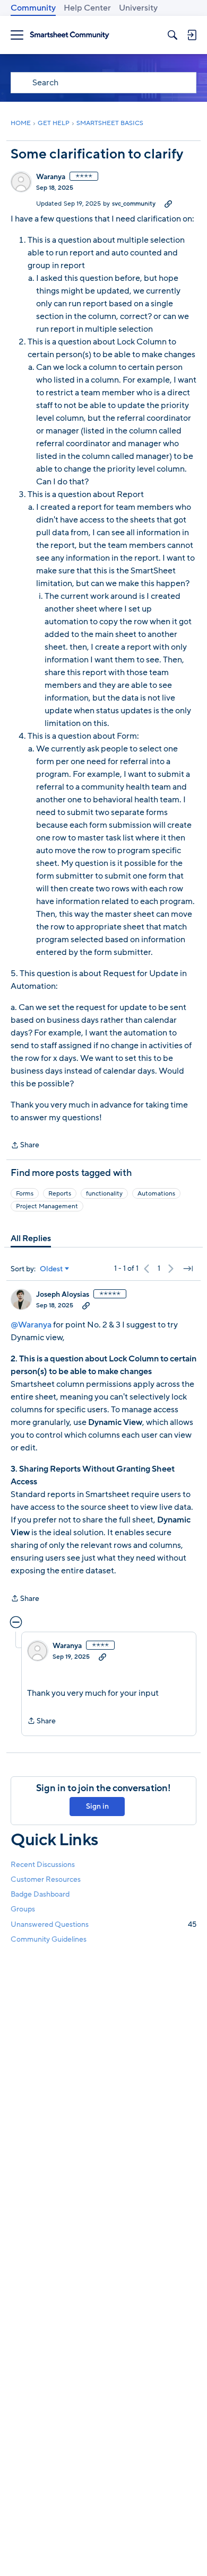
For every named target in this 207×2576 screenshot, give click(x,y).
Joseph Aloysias (63, 1295)
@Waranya (32, 1325)
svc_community (134, 203)
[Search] (172, 35)
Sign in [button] (97, 1806)
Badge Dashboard (40, 1894)
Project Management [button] (47, 1206)
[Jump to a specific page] (188, 1269)
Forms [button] (25, 1193)
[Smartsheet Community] (70, 35)
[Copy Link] (168, 203)
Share (25, 1146)
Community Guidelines (49, 1939)
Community (33, 8)
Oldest (51, 1269)
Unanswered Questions (103, 1924)
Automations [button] (156, 1193)
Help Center (87, 8)
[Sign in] (192, 35)
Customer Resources (46, 1879)
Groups (23, 1909)
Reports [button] (60, 1193)
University (138, 8)
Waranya (51, 177)
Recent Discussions (43, 1865)
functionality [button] (104, 1193)
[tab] (31, 1238)
